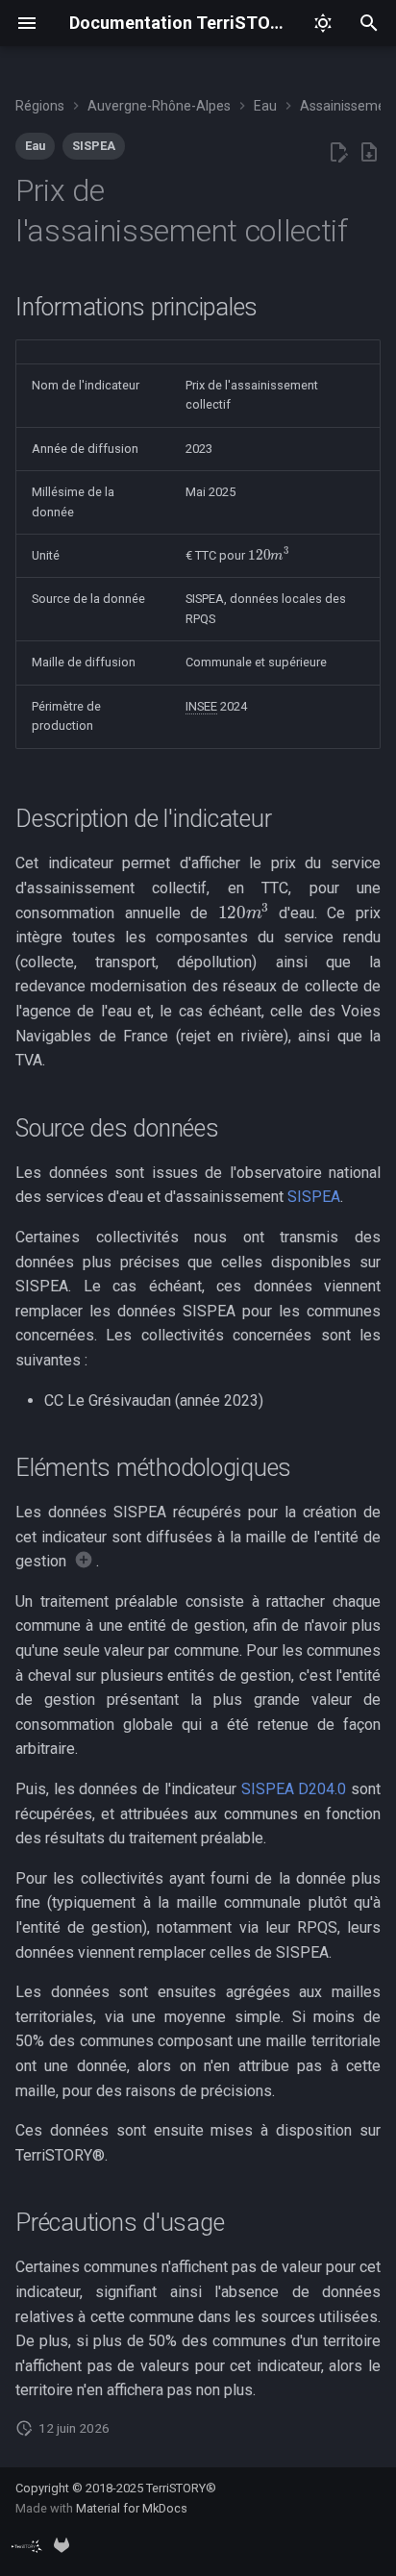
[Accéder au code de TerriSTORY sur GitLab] (62, 2545)
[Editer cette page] (338, 153)
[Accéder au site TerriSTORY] (27, 2545)
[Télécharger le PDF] (369, 153)
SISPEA (94, 146)
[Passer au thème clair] (323, 23)
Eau (35, 146)
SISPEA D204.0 (294, 1789)
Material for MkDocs (132, 2508)
